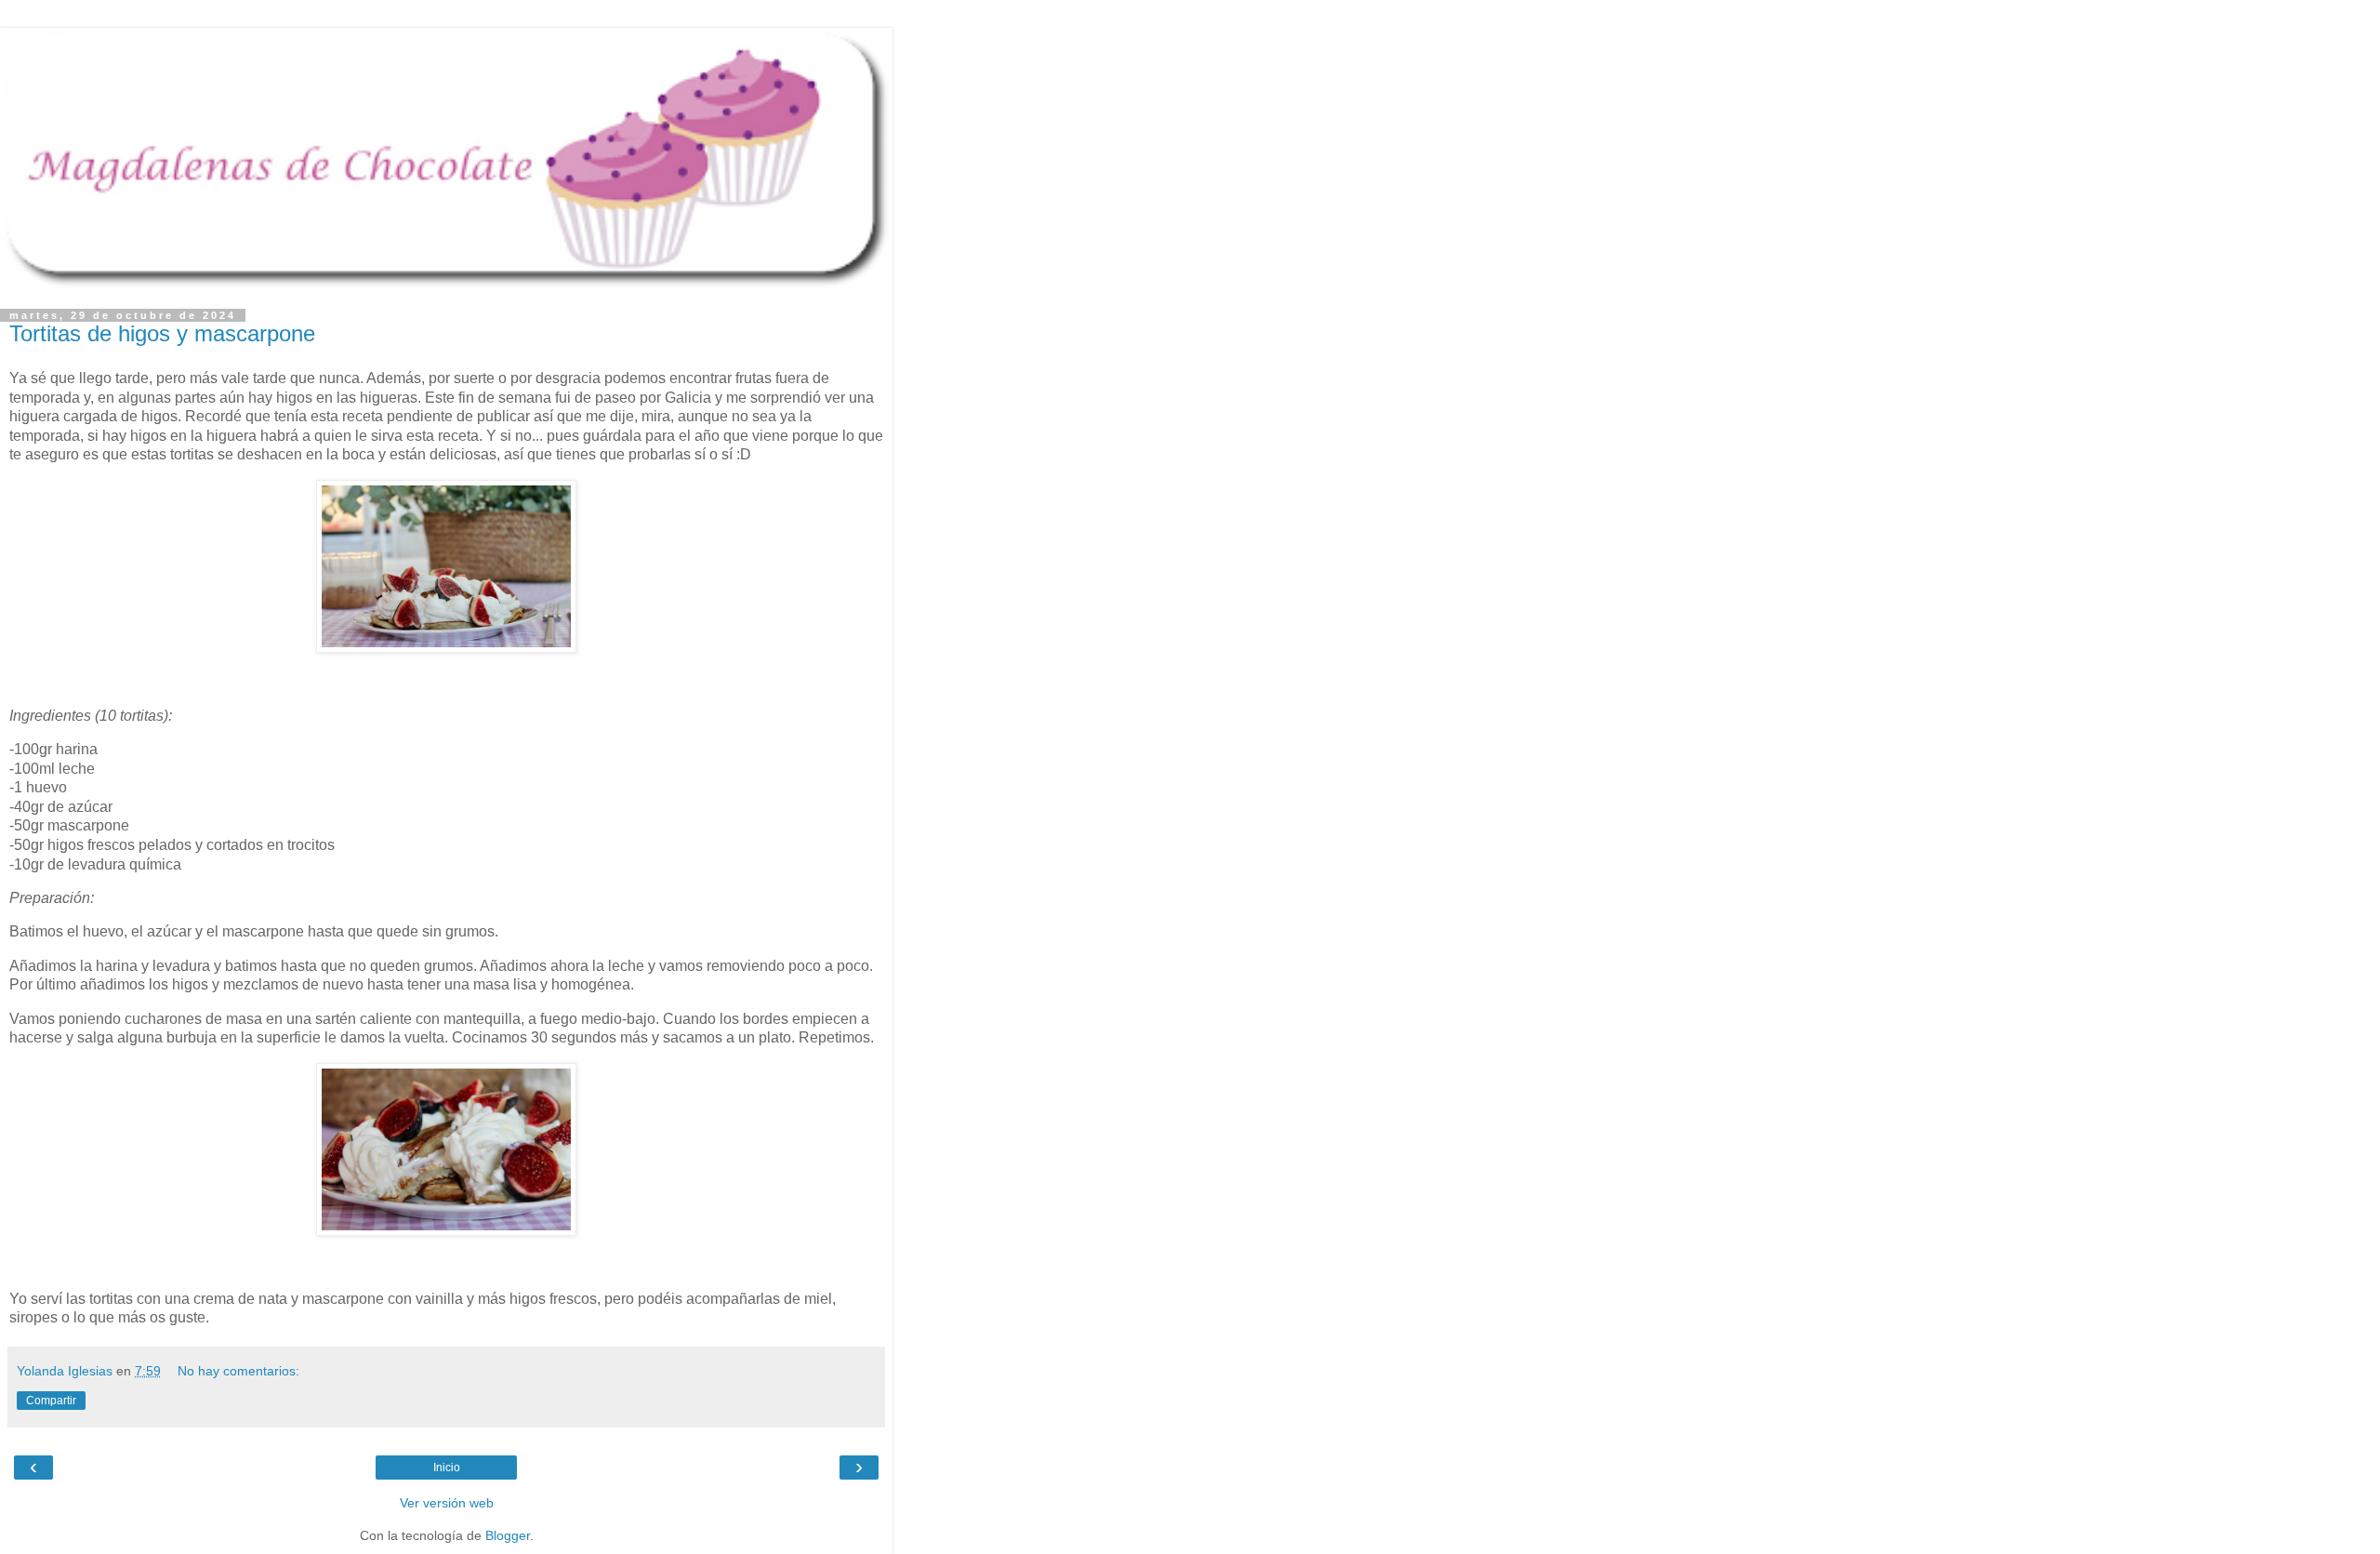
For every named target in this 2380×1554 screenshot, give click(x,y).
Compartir (51, 1401)
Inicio (447, 1468)
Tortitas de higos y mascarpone (162, 333)
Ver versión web (447, 1503)
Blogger (508, 1535)
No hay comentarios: (238, 1371)
